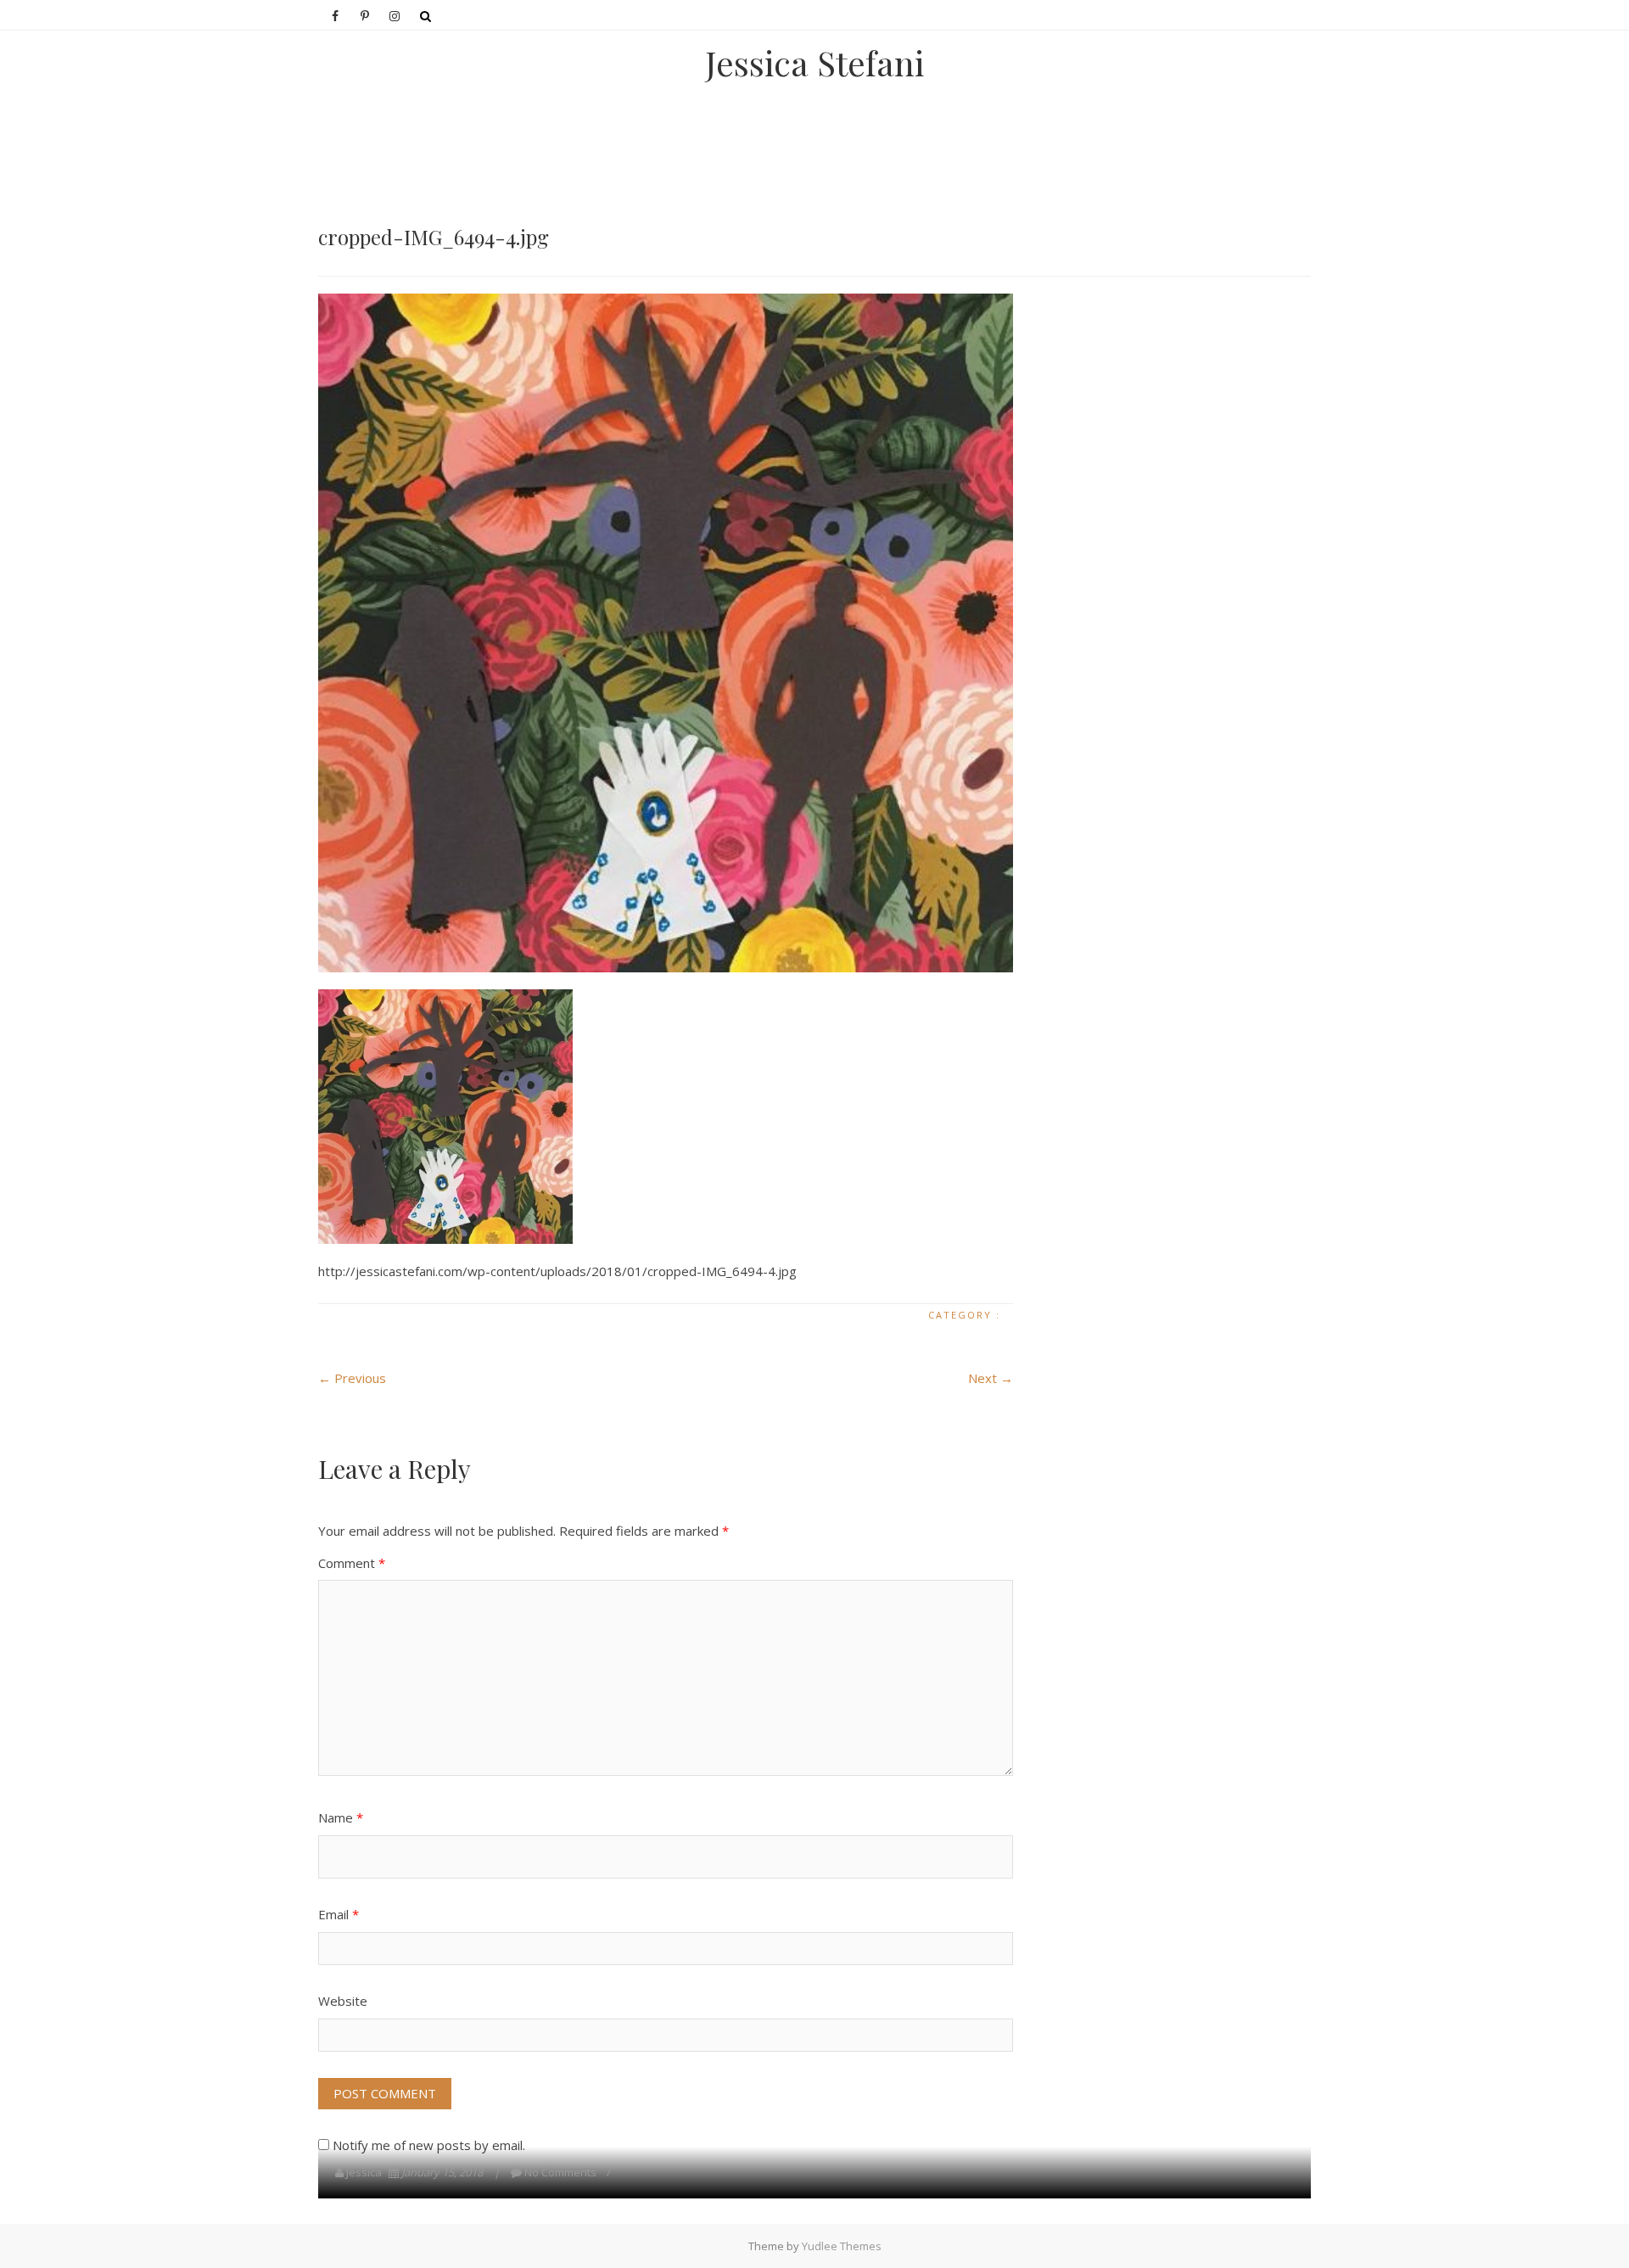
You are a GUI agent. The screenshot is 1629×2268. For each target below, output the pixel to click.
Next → (991, 1378)
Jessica (364, 2172)
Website (343, 2001)
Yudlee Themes (842, 2246)
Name (341, 1817)
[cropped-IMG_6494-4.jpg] (666, 633)
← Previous (352, 1378)
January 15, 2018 (442, 2172)
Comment (352, 1563)
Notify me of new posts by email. (429, 2145)
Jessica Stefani (814, 63)
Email (339, 1914)
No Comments (560, 2172)
